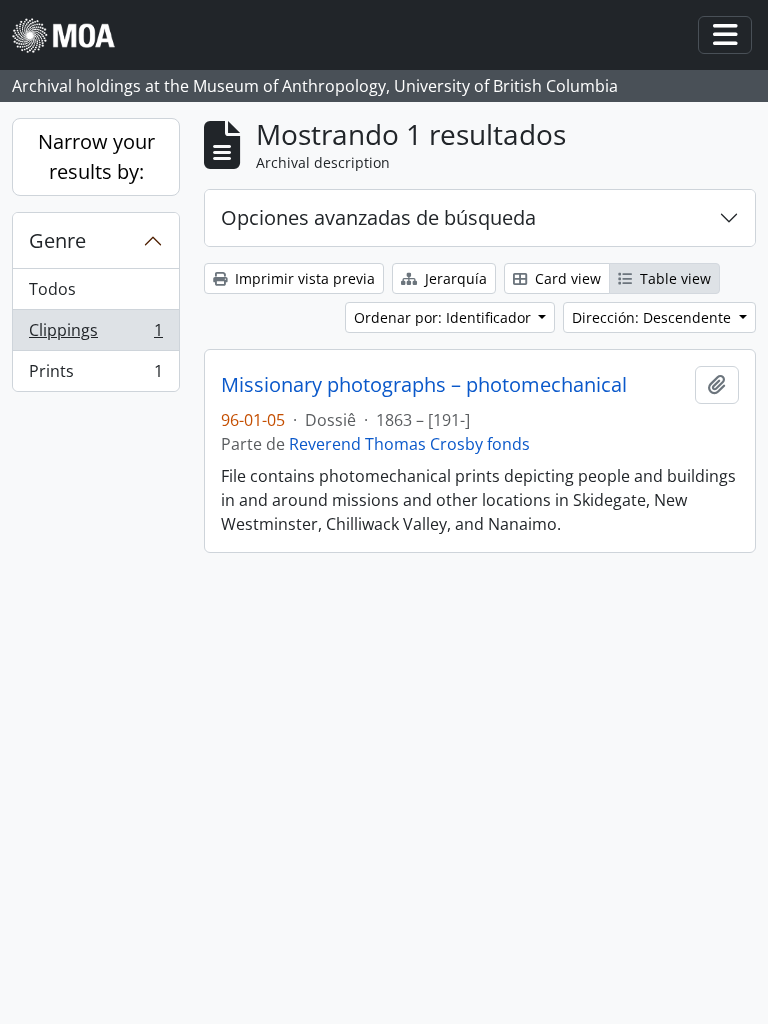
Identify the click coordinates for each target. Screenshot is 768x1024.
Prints (95, 375)
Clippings (95, 335)
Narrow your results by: (96, 156)
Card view (566, 278)
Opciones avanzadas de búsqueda (378, 217)
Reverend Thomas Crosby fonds (409, 444)
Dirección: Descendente (653, 317)
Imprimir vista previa (303, 278)
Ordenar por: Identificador (444, 317)
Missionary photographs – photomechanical (424, 385)
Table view (673, 278)
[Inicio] (71, 35)
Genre (57, 240)
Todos (52, 289)
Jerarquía (454, 278)
